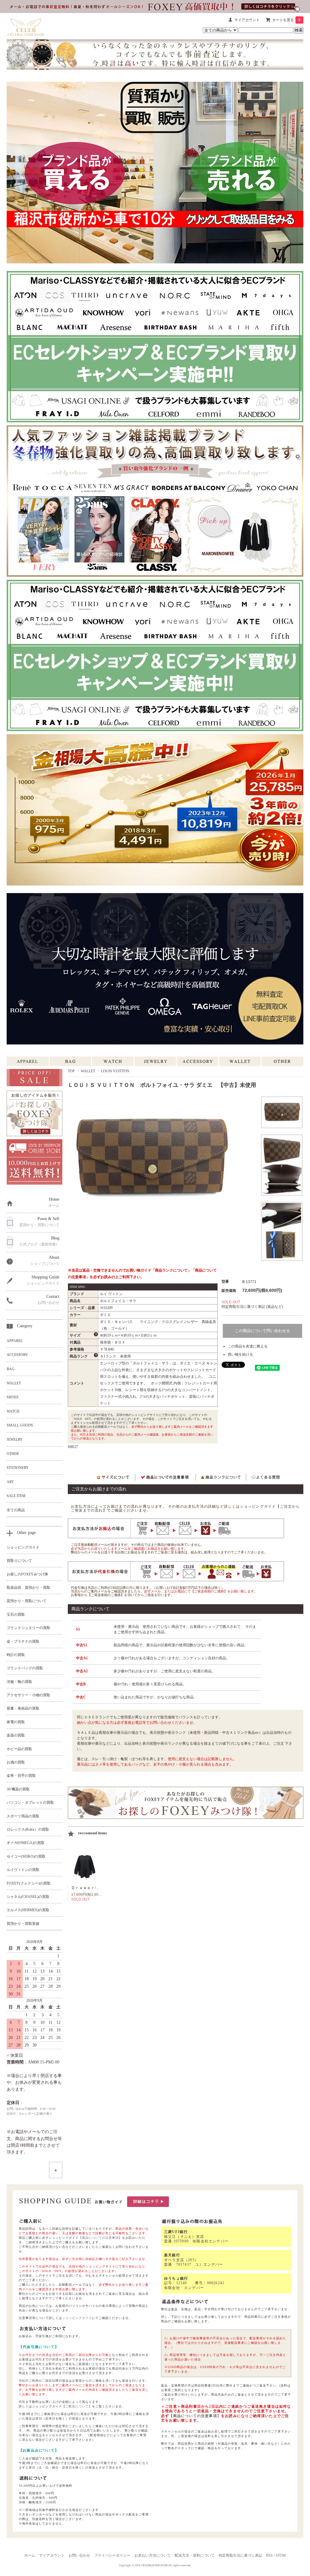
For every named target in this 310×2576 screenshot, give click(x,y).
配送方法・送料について (195, 2555)
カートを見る (286, 20)
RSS (269, 2555)
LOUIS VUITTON (115, 1071)
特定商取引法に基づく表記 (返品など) (252, 1307)
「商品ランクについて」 (171, 1270)
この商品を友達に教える (248, 1346)
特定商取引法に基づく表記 (240, 2555)
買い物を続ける (240, 1354)
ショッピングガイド (77, 2318)
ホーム (30, 2555)
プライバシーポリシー (112, 2555)
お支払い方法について (153, 2555)
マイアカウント (247, 20)
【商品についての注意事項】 (100, 2238)
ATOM (280, 2555)
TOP (71, 1071)
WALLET (88, 1071)
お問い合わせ (79, 2555)
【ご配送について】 (77, 2406)
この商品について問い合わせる (262, 1331)
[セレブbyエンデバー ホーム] (26, 26)
